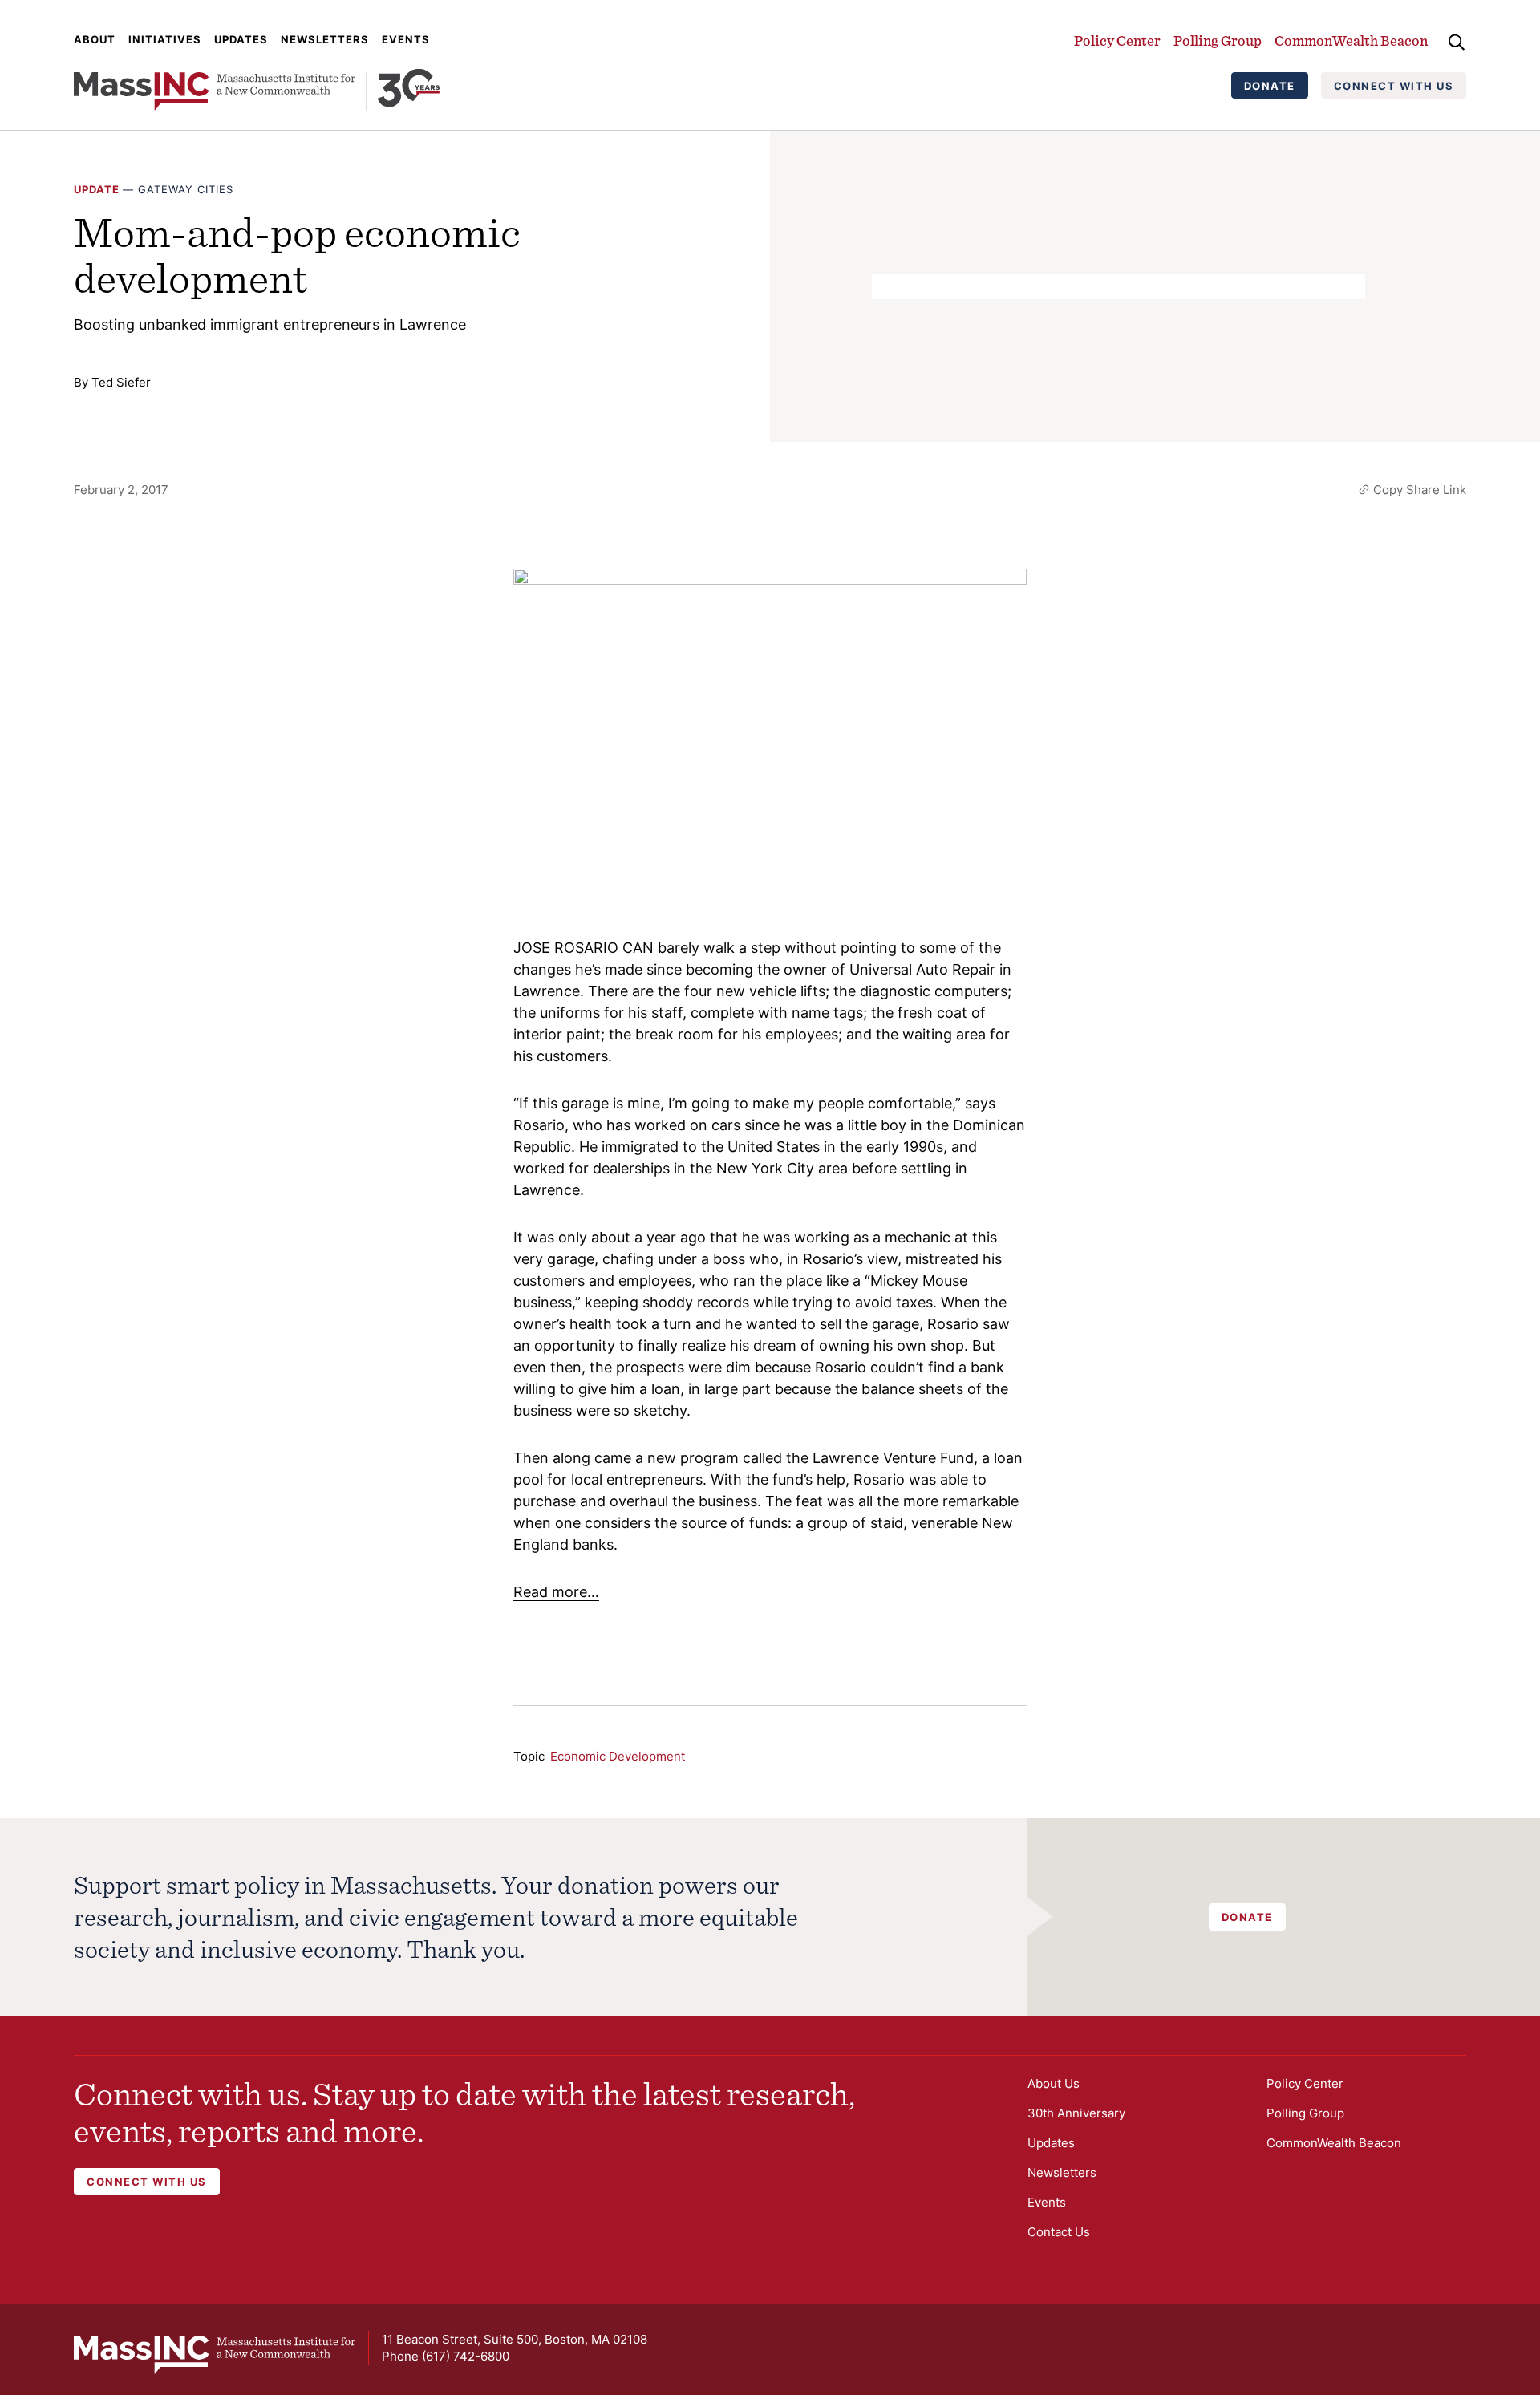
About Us (1054, 2083)
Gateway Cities (186, 189)
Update (97, 189)
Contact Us (1059, 2232)
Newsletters (325, 39)
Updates (241, 39)
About (95, 39)
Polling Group (1218, 41)
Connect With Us (1394, 86)
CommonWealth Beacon (1351, 41)
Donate (1270, 86)
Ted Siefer (121, 382)
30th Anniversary (1076, 2113)
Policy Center (1117, 41)
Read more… (556, 1592)
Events (406, 39)
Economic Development (618, 1756)
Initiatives (165, 39)
